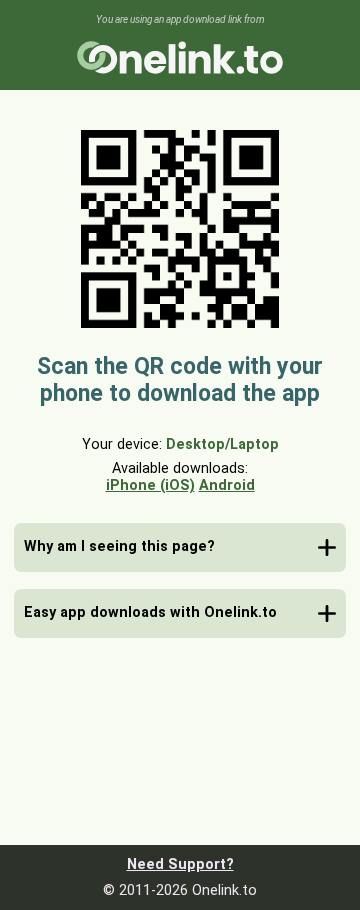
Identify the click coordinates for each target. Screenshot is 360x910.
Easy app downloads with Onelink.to (150, 612)
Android (227, 485)
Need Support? (180, 864)
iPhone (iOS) (150, 485)
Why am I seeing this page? (119, 546)
